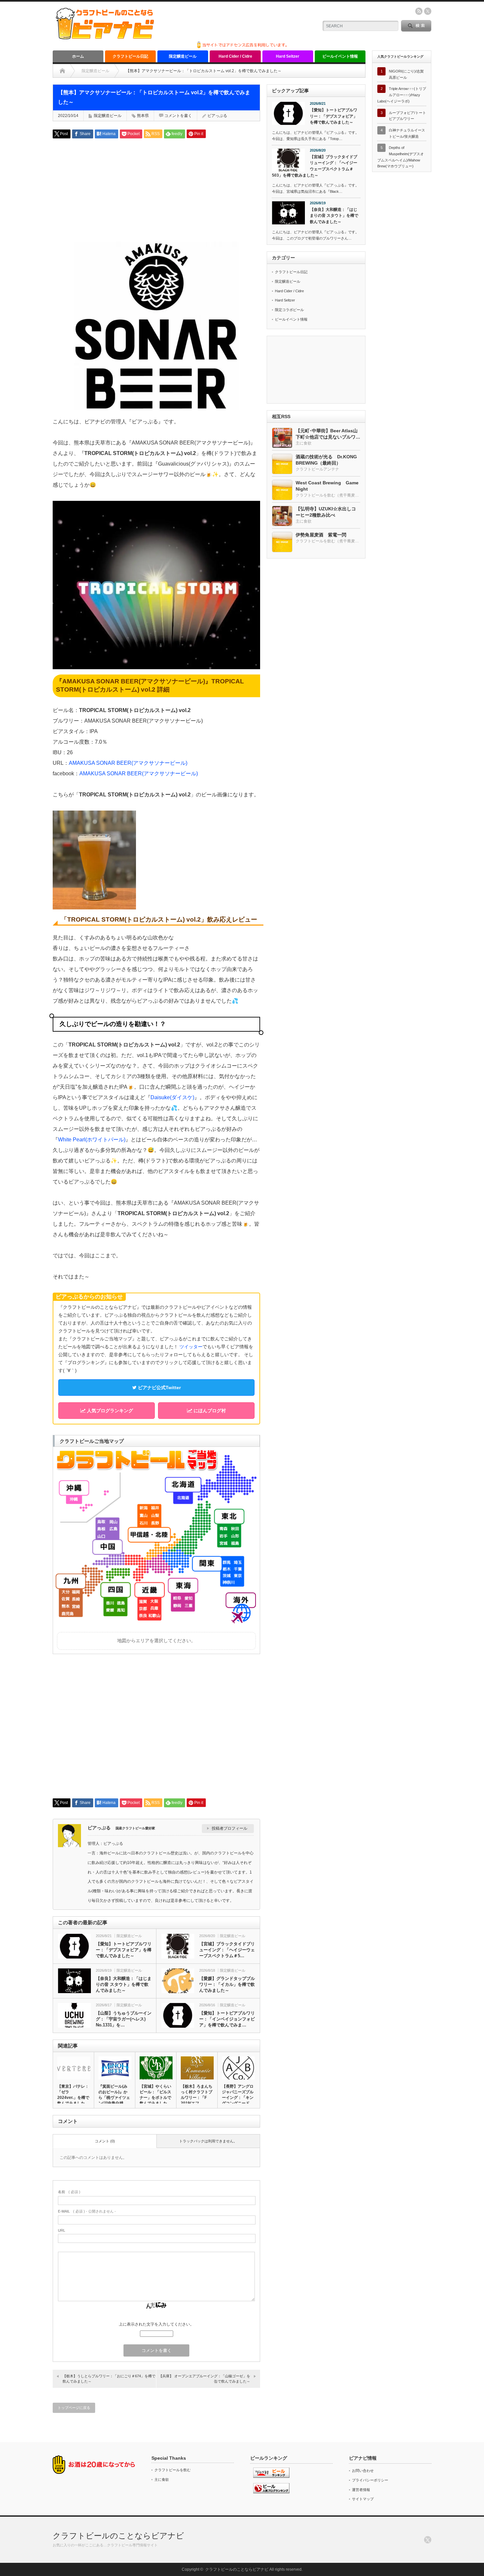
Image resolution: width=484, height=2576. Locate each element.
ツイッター (191, 1347)
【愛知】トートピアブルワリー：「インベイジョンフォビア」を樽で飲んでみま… (227, 2019)
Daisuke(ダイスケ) (172, 1097)
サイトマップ (363, 2499)
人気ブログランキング (109, 1411)
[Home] (62, 71)
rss (419, 11)
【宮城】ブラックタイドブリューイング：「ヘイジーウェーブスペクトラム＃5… (227, 1950)
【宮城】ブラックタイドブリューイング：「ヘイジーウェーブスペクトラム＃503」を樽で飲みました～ (315, 166)
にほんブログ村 (209, 1411)
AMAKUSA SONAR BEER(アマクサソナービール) (128, 763)
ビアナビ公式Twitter (159, 1388)
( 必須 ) (69, 2192)
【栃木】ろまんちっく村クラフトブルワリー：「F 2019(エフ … (197, 2095)
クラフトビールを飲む (173, 2470)
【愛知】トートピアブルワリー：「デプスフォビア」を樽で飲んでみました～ (124, 1950)
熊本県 (143, 116)
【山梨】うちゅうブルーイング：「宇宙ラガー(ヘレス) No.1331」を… (124, 2019)
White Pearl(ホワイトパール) (92, 1140)
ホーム (78, 56)
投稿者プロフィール (229, 1828)
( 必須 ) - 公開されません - (87, 2211)
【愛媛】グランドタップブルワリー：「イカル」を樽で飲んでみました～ (227, 1984)
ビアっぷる (217, 116)
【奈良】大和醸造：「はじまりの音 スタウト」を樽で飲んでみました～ (124, 1984)
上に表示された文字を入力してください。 (156, 2324)
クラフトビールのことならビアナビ (118, 2536)
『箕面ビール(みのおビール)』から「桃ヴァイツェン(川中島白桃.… (114, 2095)
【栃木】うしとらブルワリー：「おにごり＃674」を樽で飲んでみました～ (109, 2378)
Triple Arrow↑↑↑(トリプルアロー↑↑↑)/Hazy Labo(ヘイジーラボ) (402, 95)
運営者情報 (361, 2490)
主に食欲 (162, 2479)
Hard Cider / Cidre (235, 56)
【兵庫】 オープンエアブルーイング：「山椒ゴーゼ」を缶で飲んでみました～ (204, 2378)
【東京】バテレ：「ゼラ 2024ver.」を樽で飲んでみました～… (73, 2098)
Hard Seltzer (288, 56)
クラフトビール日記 (130, 56)
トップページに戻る (74, 2408)
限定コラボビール (289, 310)
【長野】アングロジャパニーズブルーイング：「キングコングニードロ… (238, 2098)
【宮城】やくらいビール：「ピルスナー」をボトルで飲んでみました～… (155, 2098)
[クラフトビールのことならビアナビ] (105, 37)
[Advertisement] (156, 189)
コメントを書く (178, 116)
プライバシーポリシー (370, 2480)
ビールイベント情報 (340, 56)
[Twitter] (428, 2540)
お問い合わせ (363, 2471)
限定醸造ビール (183, 56)
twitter (428, 11)
